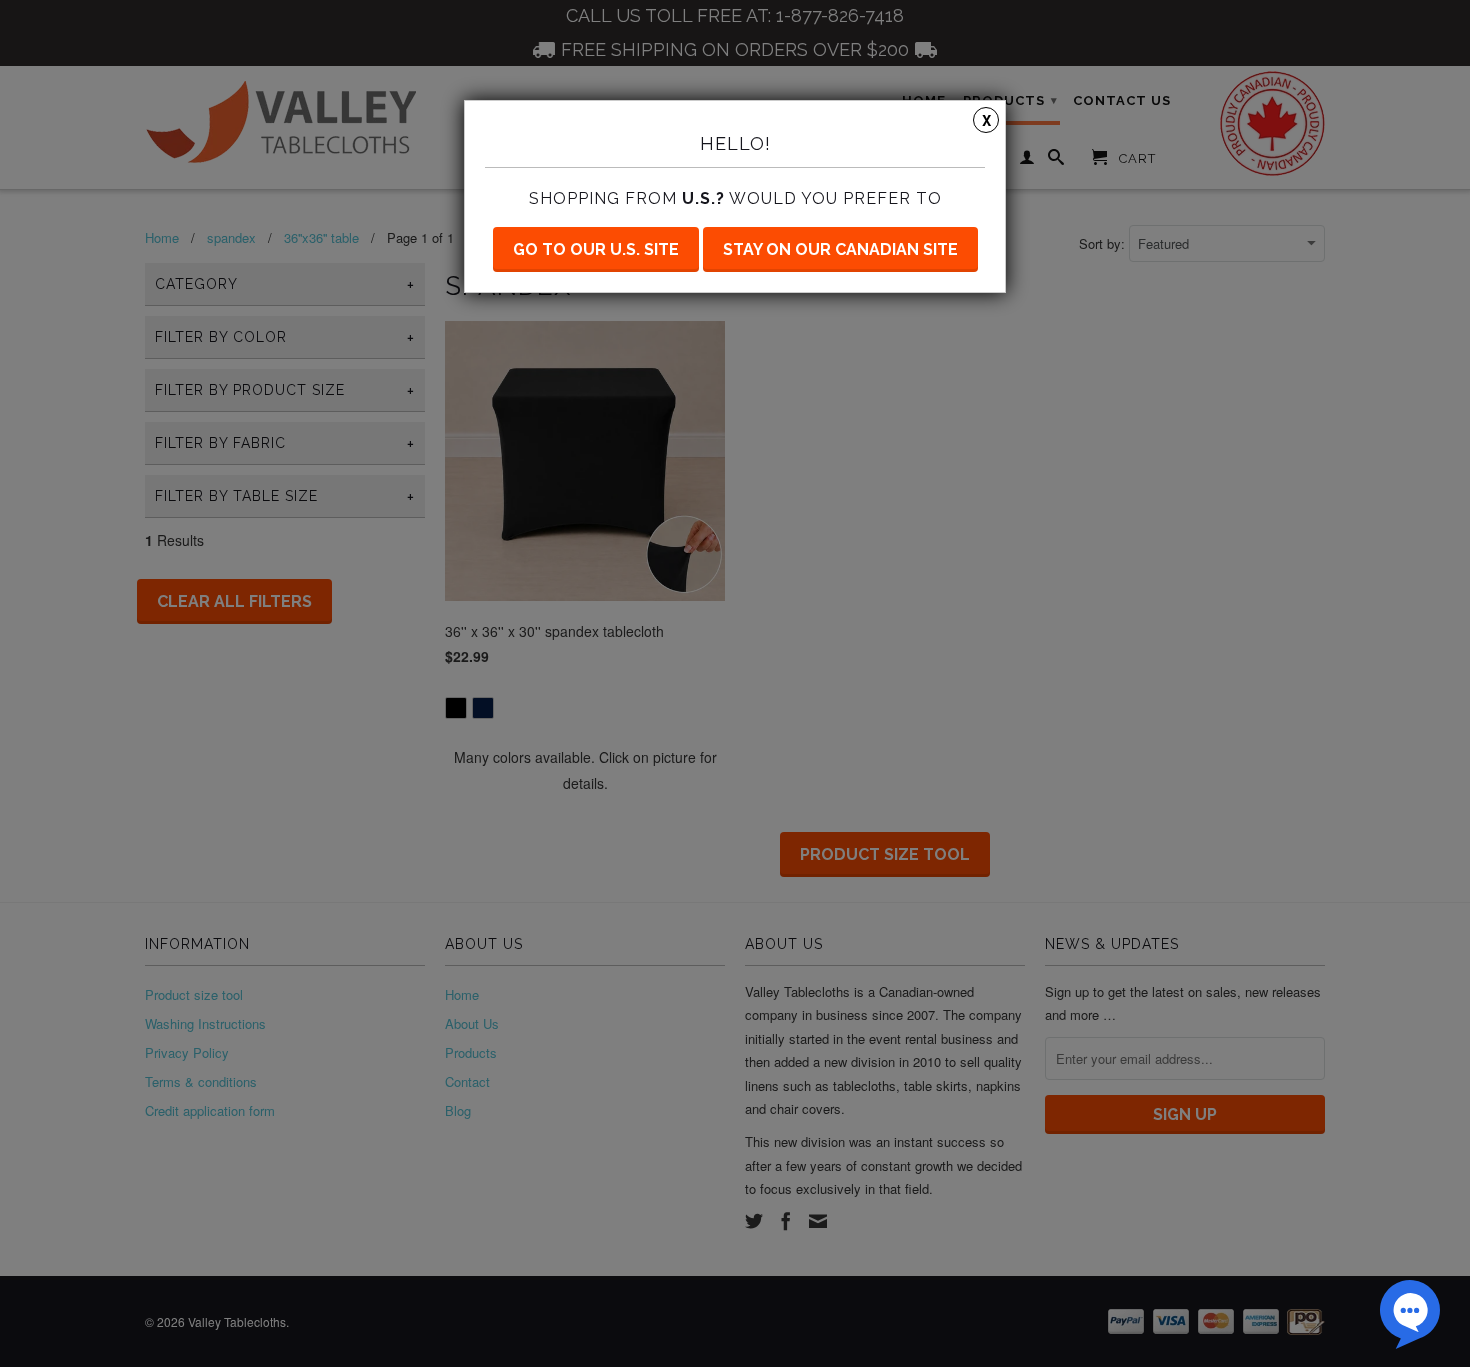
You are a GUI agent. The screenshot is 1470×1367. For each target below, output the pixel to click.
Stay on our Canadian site (840, 249)
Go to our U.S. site (596, 249)
